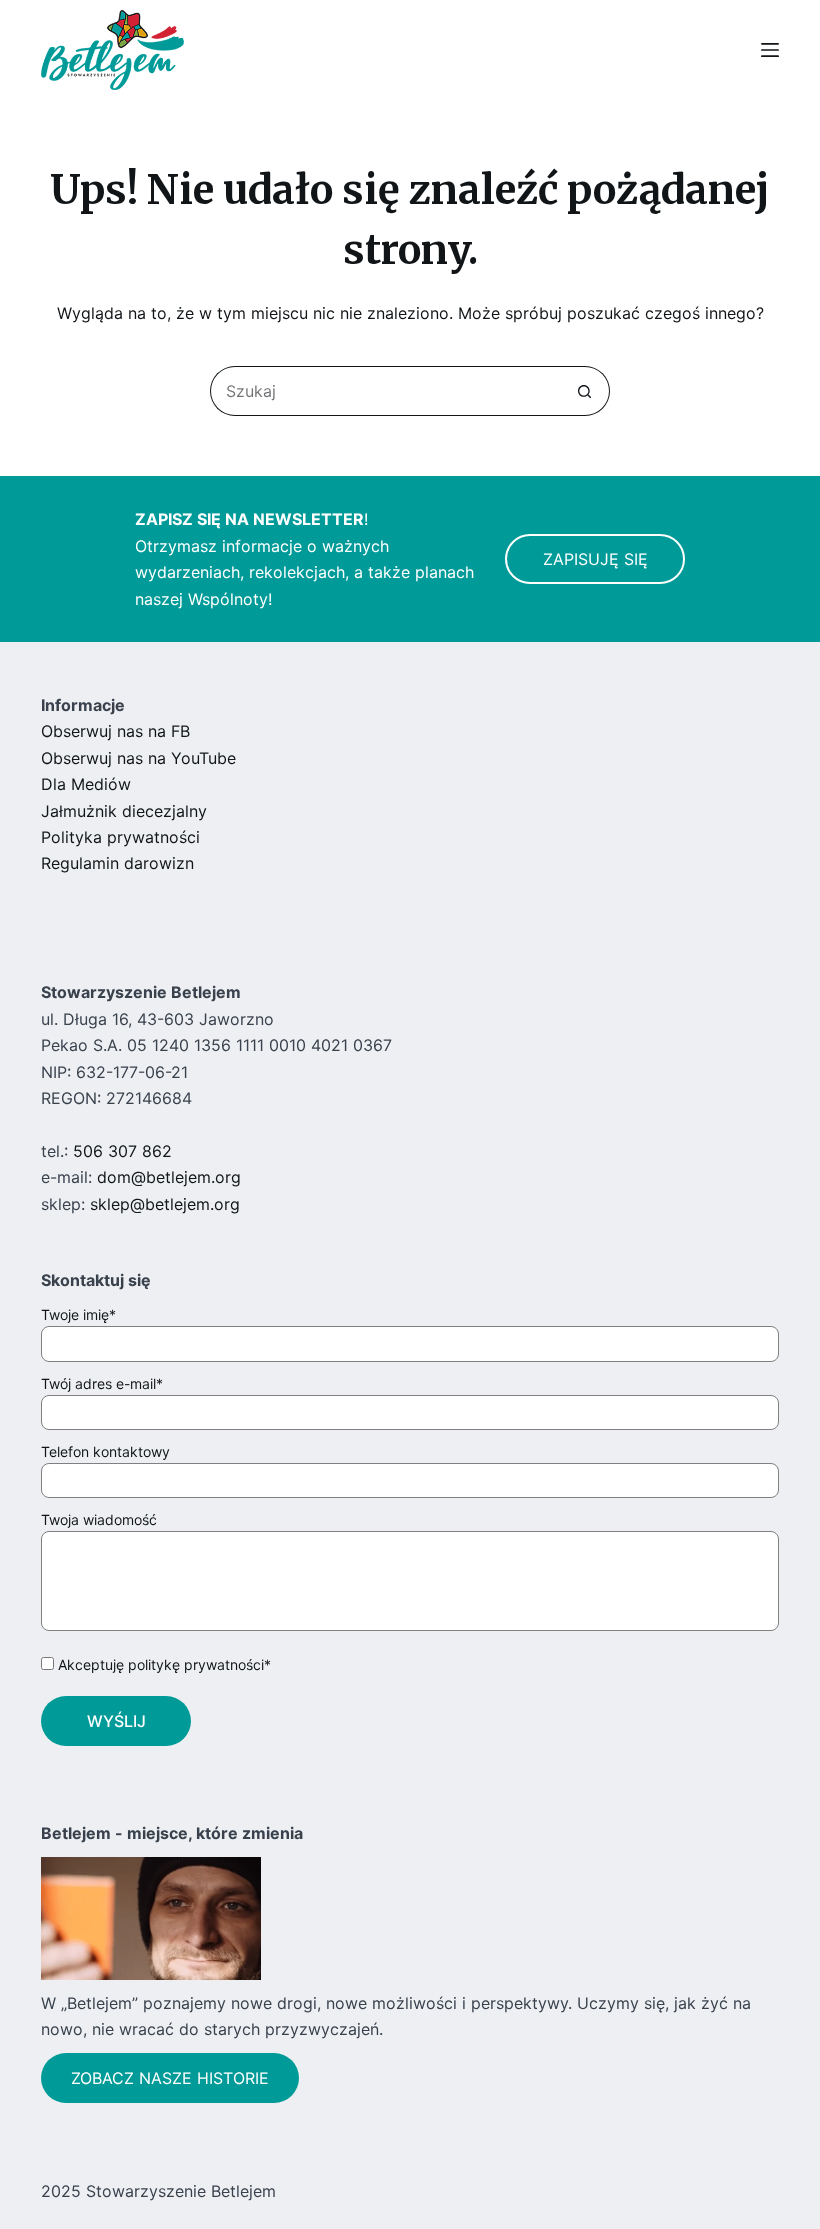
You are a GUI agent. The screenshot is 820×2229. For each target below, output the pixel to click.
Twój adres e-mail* (102, 1383)
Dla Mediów (86, 784)
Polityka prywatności (120, 837)
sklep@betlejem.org (165, 1204)
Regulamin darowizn (117, 863)
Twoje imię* (78, 1314)
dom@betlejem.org (169, 1177)
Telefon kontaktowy (105, 1451)
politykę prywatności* (199, 1664)
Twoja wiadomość (99, 1519)
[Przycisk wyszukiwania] (585, 391)
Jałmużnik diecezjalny (124, 811)
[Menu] (770, 50)
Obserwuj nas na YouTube (138, 758)
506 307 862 (122, 1151)
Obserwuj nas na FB (115, 731)
